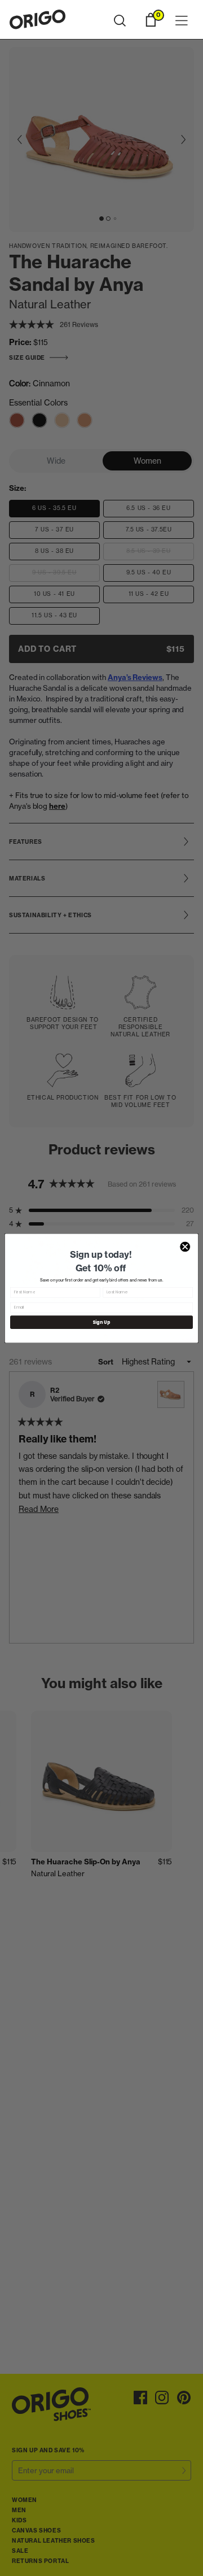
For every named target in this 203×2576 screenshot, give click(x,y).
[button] (120, 21)
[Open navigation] (182, 21)
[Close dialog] (185, 1246)
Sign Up (101, 1322)
